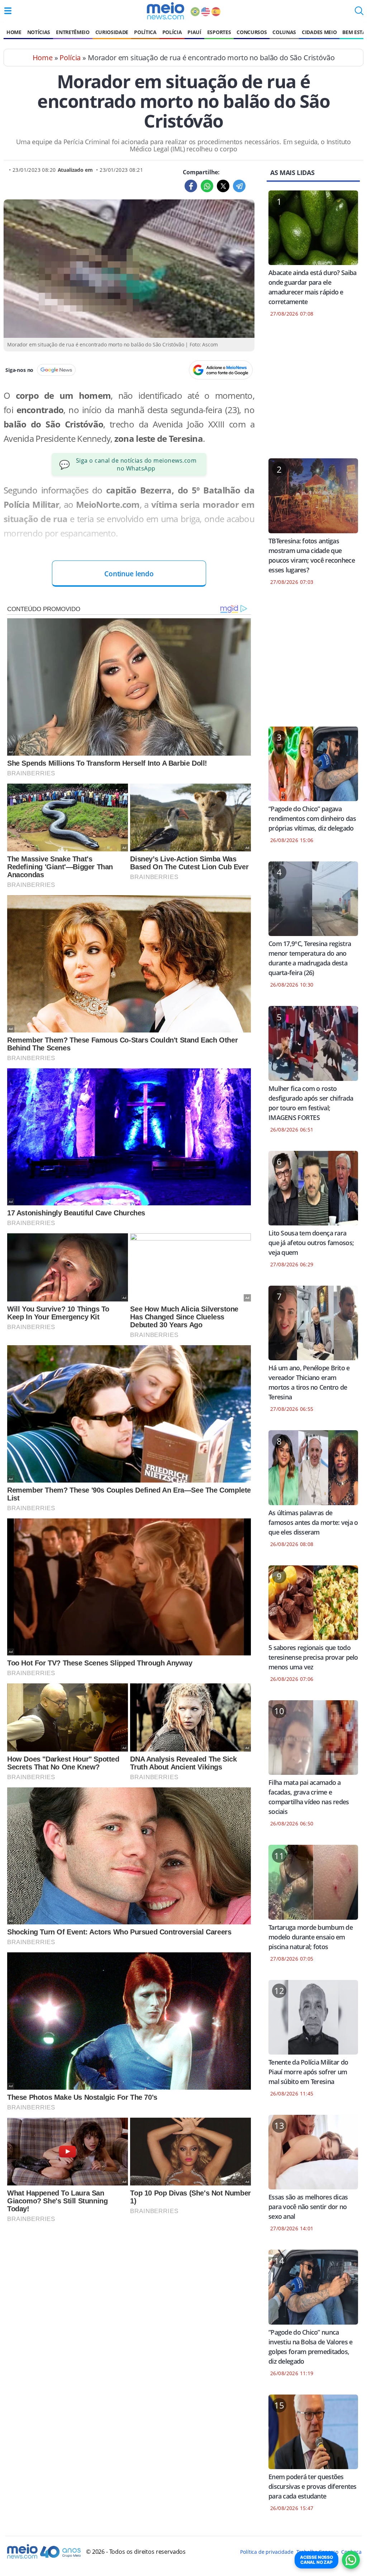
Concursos (252, 32)
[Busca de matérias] (359, 13)
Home (14, 32)
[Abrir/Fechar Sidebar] (8, 11)
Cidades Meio (319, 32)
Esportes (219, 32)
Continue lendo (129, 574)
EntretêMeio (73, 32)
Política (145, 32)
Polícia (172, 32)
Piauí (194, 32)
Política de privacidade (267, 2552)
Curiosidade (112, 32)
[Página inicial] (165, 11)
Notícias (39, 32)
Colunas (284, 32)
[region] (313, 392)
